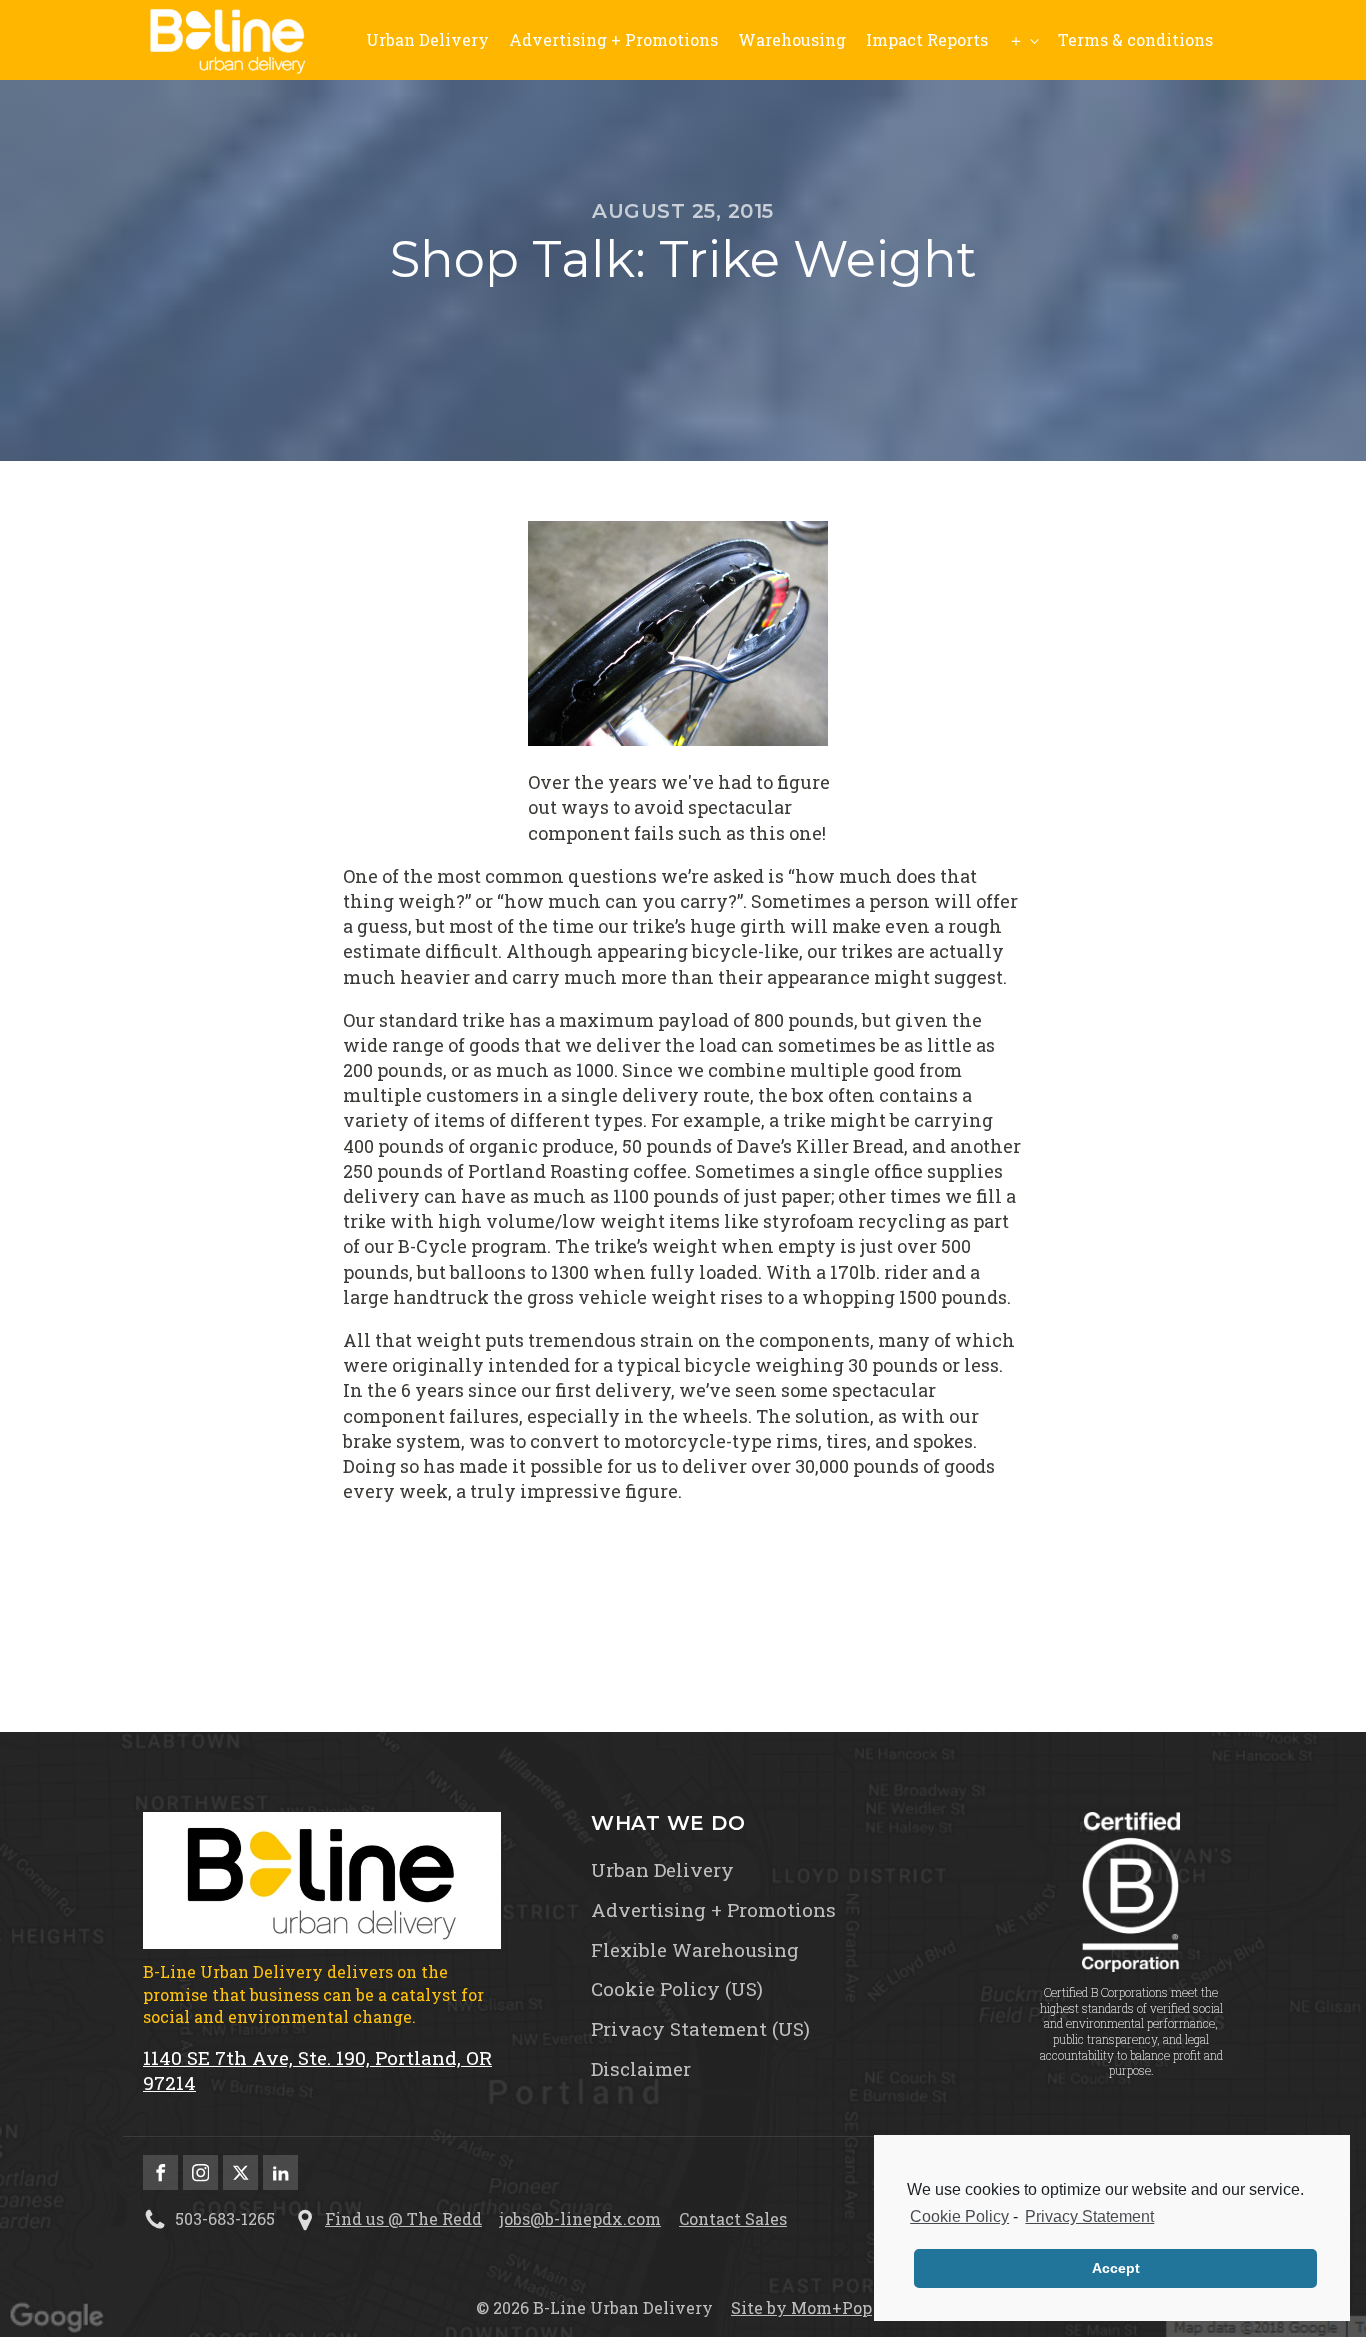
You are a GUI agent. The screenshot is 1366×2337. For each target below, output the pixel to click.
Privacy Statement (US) (700, 2029)
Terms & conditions (1135, 39)
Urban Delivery (427, 39)
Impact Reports (927, 39)
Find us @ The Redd (403, 2218)
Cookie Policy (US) (677, 1989)
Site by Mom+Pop (801, 2307)
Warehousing (792, 39)
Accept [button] (1116, 2268)
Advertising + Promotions (613, 39)
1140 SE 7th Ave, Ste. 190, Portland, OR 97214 (317, 2070)
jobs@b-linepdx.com (580, 2218)
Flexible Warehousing (695, 1950)
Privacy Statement (1089, 2216)
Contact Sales (733, 2218)
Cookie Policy (959, 2216)
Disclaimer (641, 2069)
